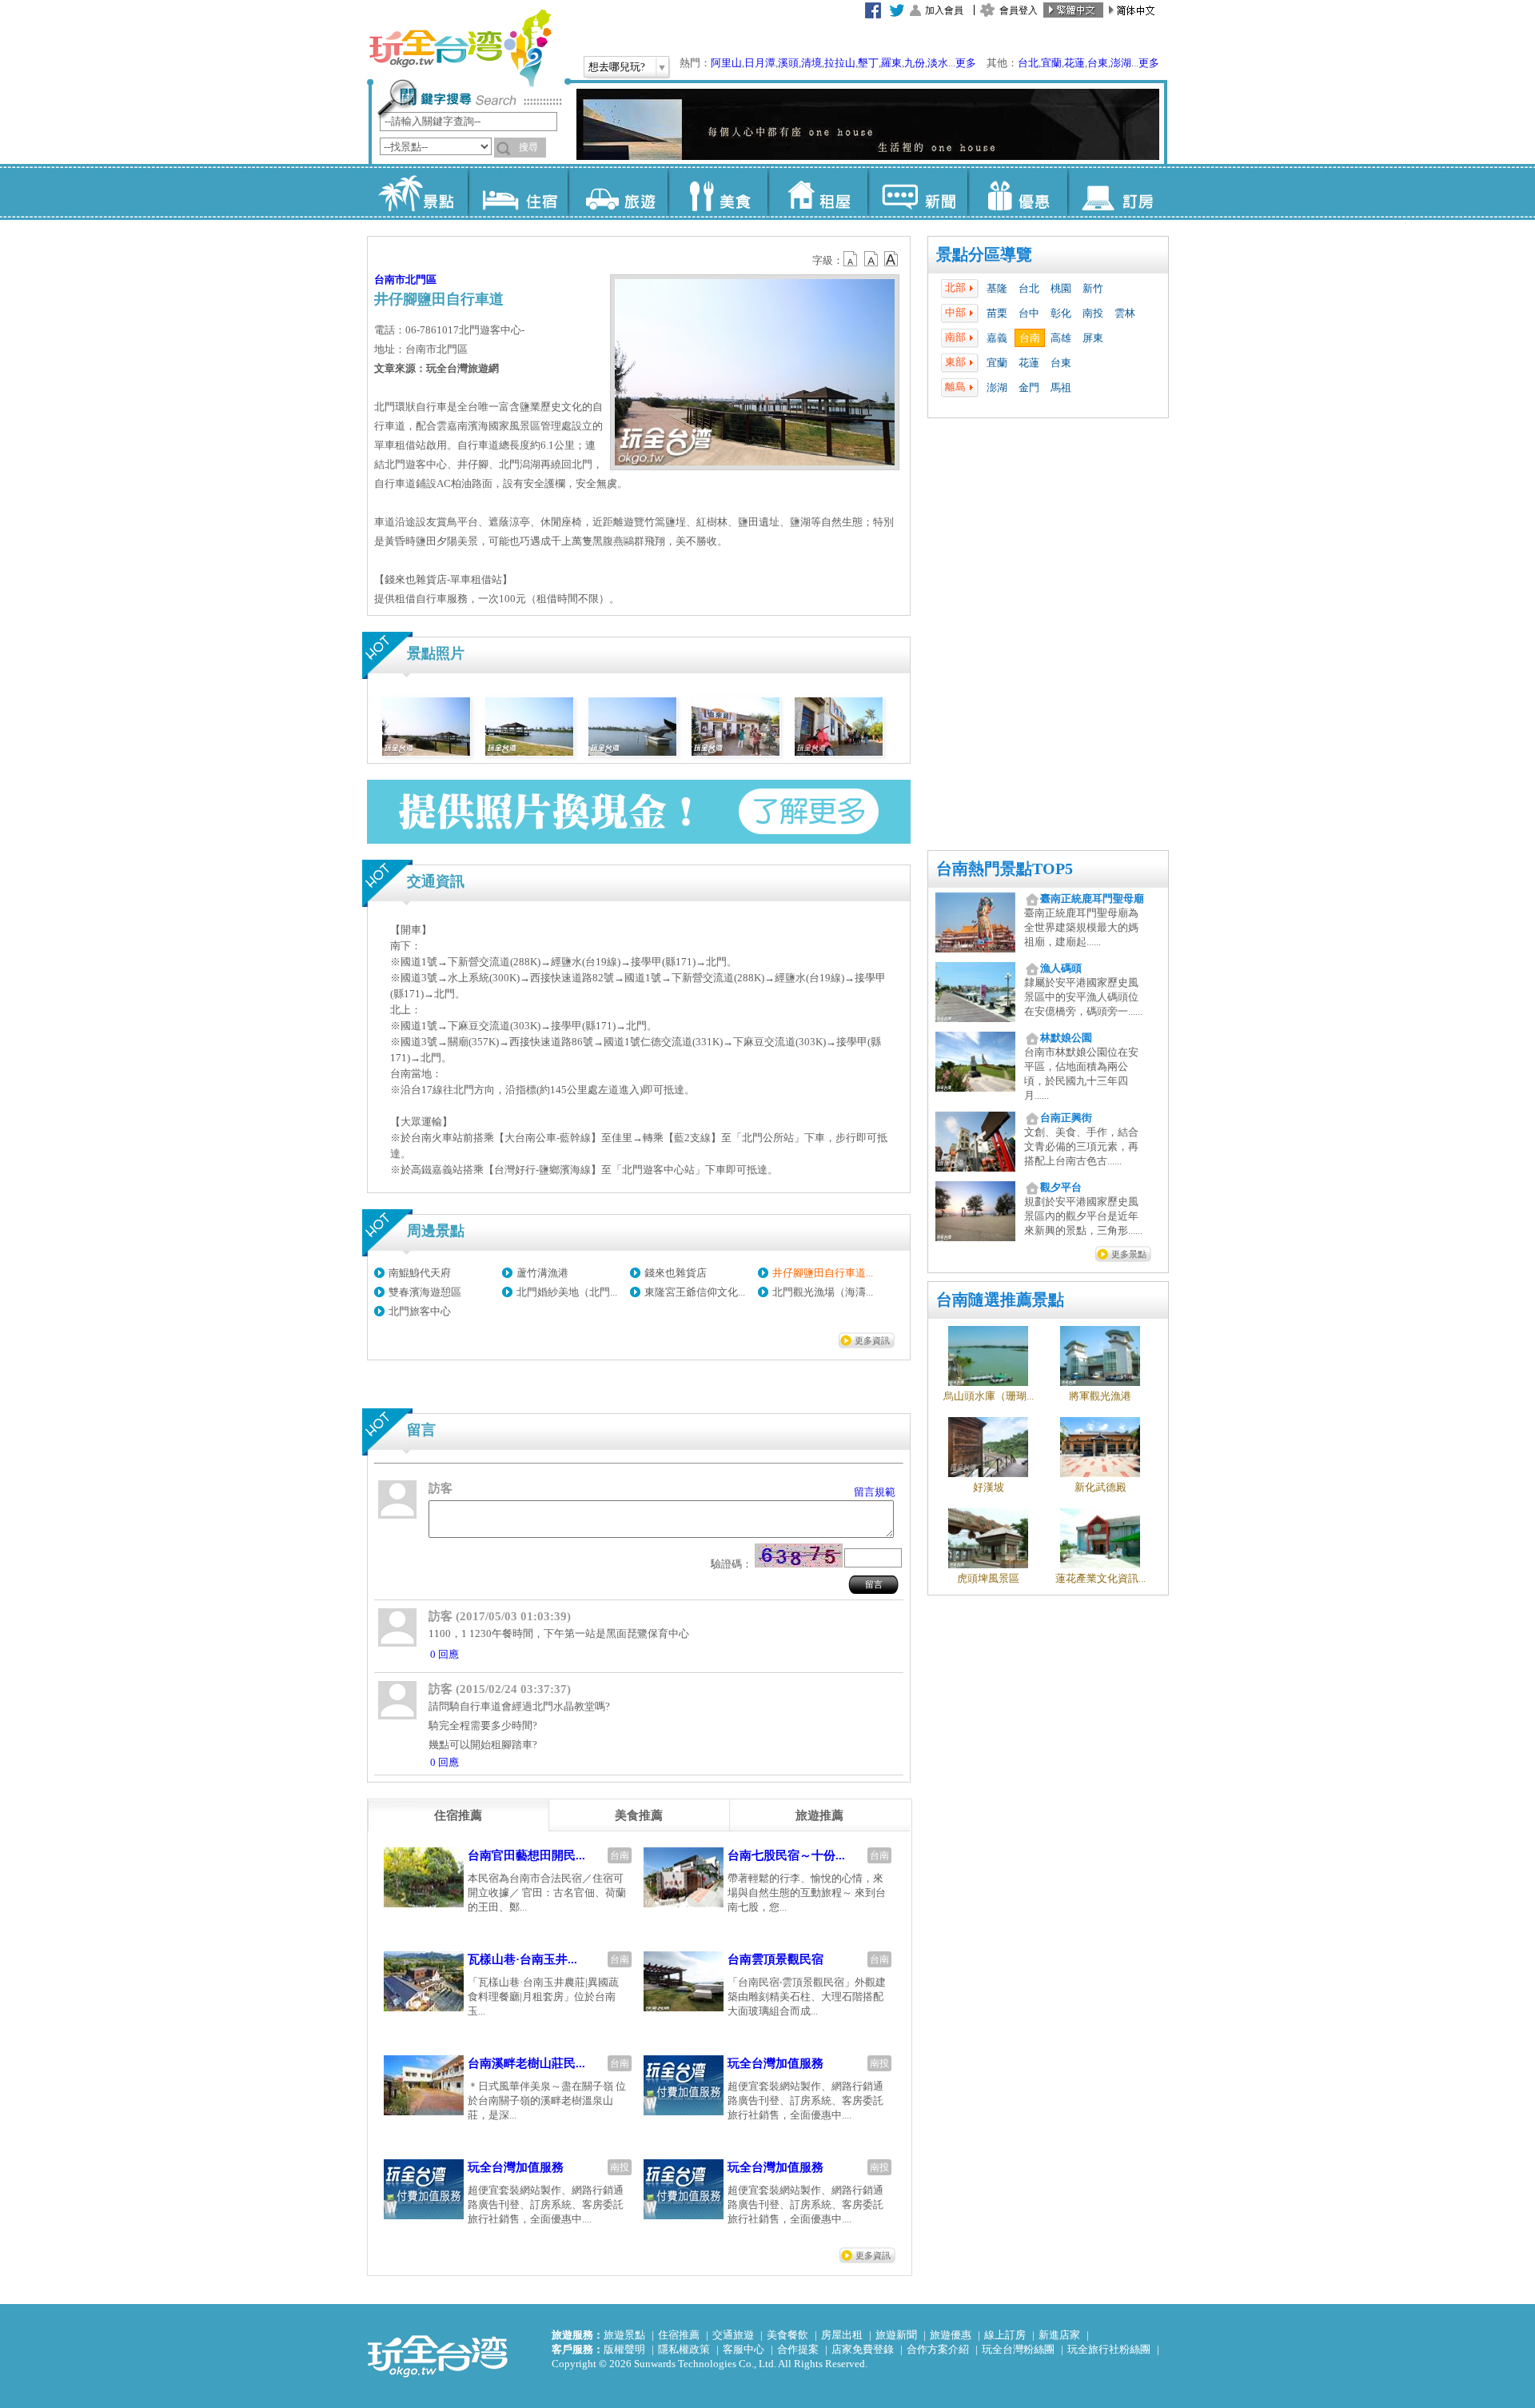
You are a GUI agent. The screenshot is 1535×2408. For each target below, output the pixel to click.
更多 (966, 63)
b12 (851, 259)
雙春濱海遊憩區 (425, 1292)
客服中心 (744, 2349)
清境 (811, 63)
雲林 (1125, 313)
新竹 (1093, 288)
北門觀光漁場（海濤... (823, 1292)
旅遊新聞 (896, 2335)
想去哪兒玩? (617, 67)
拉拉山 (840, 63)
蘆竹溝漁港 (542, 1273)
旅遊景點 (624, 2335)
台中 (1029, 313)
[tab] (458, 1815)
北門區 (421, 280)
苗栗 (997, 313)
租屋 (817, 192)
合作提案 (798, 2349)
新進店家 (1059, 2335)
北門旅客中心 (420, 1311)
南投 (1093, 313)
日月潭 (760, 63)
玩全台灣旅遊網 (460, 48)
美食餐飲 (787, 2335)
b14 (891, 259)
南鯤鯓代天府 (420, 1273)
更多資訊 (872, 1340)
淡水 (938, 63)
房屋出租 (842, 2335)
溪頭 (788, 63)
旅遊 (618, 192)
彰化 (1061, 313)
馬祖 (1061, 387)
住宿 (518, 192)
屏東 (1093, 338)
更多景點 (1129, 1254)
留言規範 (875, 1492)
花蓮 (1074, 63)
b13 (871, 259)
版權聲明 (624, 2349)
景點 (418, 192)
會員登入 (1019, 10)
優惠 (1017, 192)
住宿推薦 (679, 2335)
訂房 (1117, 192)
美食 (718, 192)
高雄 (1061, 338)
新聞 (917, 192)
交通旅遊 (733, 2335)
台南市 (390, 280)
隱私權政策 (684, 2349)
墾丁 (868, 63)
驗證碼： (732, 1564)
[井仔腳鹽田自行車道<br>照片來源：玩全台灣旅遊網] (426, 752)
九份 (915, 63)
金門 (1029, 387)
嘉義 (997, 338)
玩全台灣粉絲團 (1018, 2349)
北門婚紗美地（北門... (567, 1292)
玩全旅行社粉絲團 (1109, 2349)
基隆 (997, 288)
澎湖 (1121, 63)
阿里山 (726, 63)
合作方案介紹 (938, 2349)
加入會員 (944, 10)
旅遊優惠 (951, 2335)
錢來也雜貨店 (676, 1273)
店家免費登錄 (863, 2349)
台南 (1030, 338)
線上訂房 (1005, 2335)
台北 (1028, 63)
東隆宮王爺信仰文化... (695, 1292)
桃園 (1061, 288)
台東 (1098, 63)
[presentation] (458, 1815)
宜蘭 (1051, 63)
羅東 (891, 63)
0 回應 (445, 1654)
